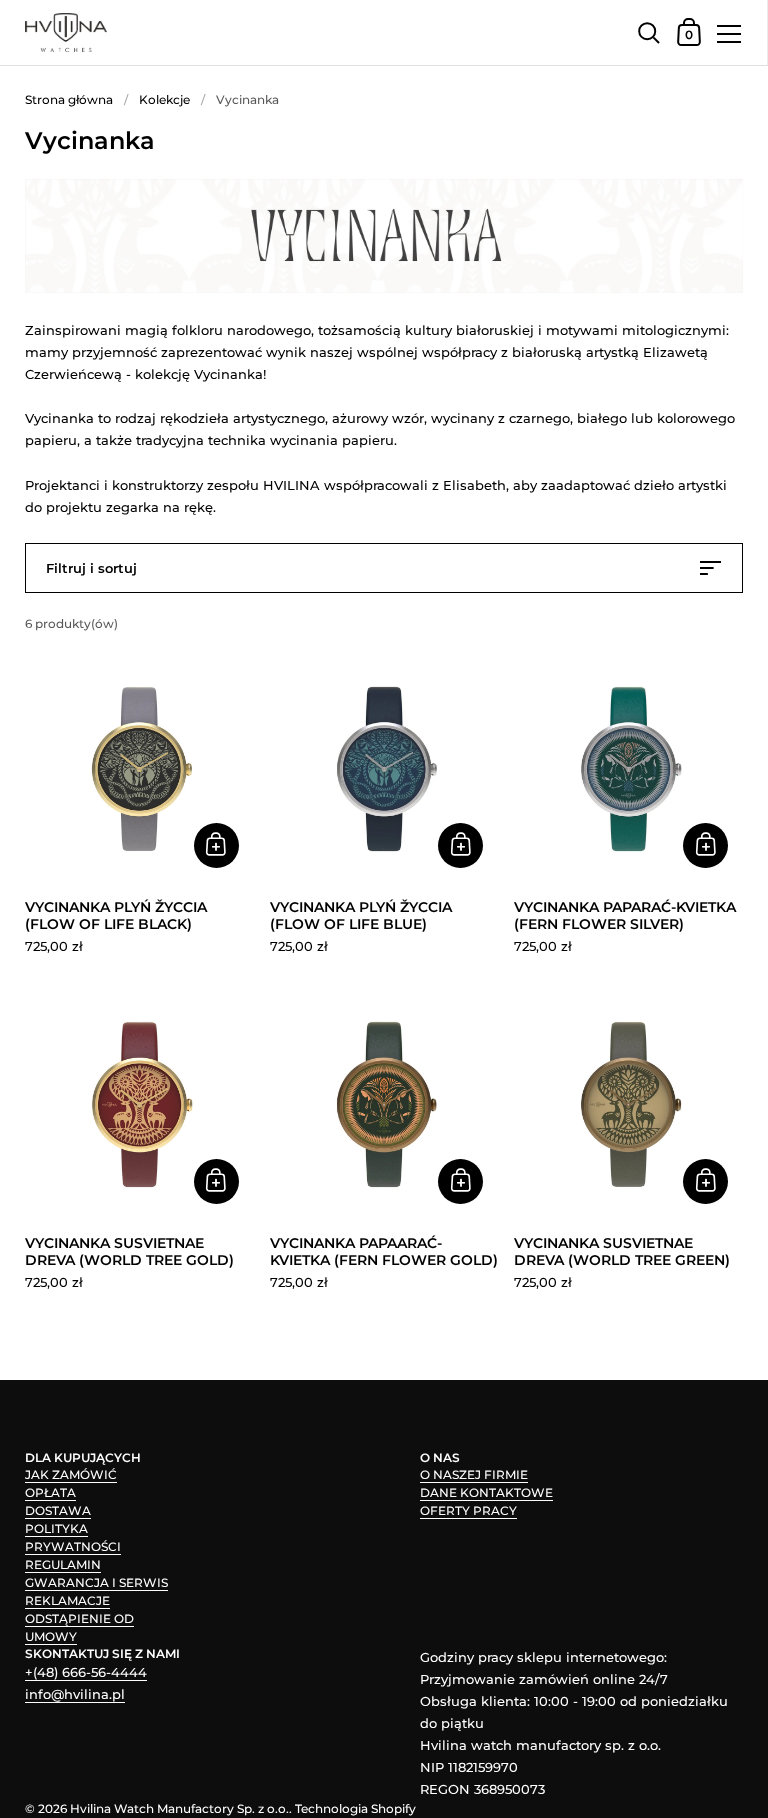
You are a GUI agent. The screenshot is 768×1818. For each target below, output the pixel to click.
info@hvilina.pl (75, 1694)
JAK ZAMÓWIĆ (71, 1474)
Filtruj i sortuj (91, 568)
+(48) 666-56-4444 (86, 1672)
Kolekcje (164, 99)
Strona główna (69, 99)
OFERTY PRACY (468, 1510)
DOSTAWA (58, 1510)
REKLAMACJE (67, 1600)
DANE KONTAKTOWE (486, 1492)
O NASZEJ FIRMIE (474, 1474)
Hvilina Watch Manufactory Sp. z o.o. (179, 1808)
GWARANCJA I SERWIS (96, 1582)
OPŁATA (50, 1492)
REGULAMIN (63, 1564)
